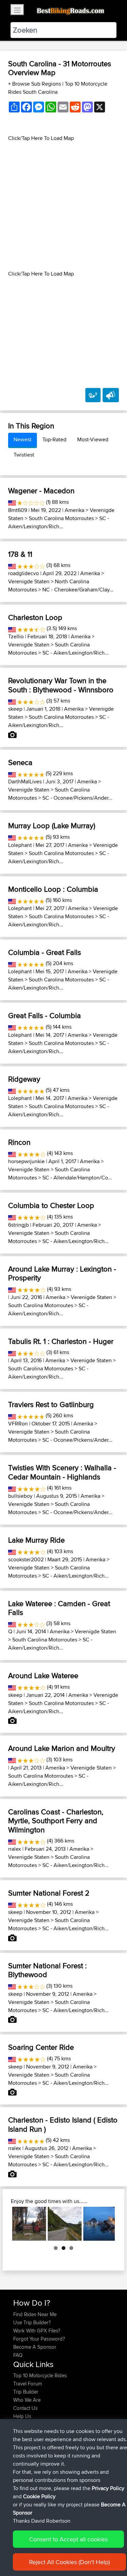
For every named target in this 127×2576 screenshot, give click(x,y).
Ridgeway (24, 1079)
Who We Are (27, 2400)
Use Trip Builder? (32, 2322)
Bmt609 (18, 510)
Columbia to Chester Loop (51, 1205)
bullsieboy (20, 1496)
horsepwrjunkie (26, 1161)
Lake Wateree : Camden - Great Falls (59, 1608)
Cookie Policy (39, 2496)
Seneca (20, 762)
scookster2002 (26, 1559)
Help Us (22, 2416)
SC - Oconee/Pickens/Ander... (77, 798)
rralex (15, 1849)
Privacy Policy (108, 2488)
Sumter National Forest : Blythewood (47, 1970)
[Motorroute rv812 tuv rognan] (65, 2224)
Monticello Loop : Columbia (53, 889)
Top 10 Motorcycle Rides (40, 2375)
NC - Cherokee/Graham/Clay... (78, 590)
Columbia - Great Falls (45, 952)
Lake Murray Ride (36, 1540)
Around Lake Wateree (43, 1675)
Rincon (19, 1142)
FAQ (18, 2355)
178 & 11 (20, 554)
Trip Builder (26, 2392)
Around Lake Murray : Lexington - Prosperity (62, 1273)
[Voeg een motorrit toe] (93, 395)
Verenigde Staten (29, 581)
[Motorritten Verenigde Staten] (12, 502)
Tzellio (16, 636)
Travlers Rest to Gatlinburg (51, 1404)
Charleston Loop (35, 617)
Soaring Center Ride (41, 2047)
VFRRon (18, 1424)
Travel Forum (28, 2384)
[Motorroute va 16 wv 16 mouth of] (29, 2224)
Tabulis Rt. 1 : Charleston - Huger (61, 1341)
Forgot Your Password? (39, 2339)
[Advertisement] (63, 206)
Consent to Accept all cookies (68, 2539)
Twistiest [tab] (24, 455)
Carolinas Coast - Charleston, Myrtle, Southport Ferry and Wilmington (56, 1821)
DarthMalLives (25, 781)
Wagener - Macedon (41, 491)
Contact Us (25, 2408)
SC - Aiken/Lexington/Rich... (59, 522)
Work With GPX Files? (37, 2331)
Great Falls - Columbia (45, 1015)
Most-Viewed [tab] (93, 439)
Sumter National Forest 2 (49, 1893)
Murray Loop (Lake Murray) (52, 825)
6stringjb (18, 1225)
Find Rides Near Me (35, 2314)
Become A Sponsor (35, 2347)
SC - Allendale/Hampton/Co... (77, 1178)
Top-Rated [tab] (54, 439)
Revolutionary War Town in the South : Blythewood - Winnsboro (61, 685)
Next (105, 2224)
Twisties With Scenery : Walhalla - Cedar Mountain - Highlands (62, 1472)
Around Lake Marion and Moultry (62, 1748)
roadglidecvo (24, 573)
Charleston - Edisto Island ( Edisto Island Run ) (63, 2124)
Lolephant (20, 845)
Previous (22, 2224)
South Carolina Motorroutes (61, 518)
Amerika (75, 510)
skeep (15, 709)
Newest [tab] (23, 439)
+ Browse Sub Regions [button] (35, 84)
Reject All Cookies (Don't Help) (69, 2562)
